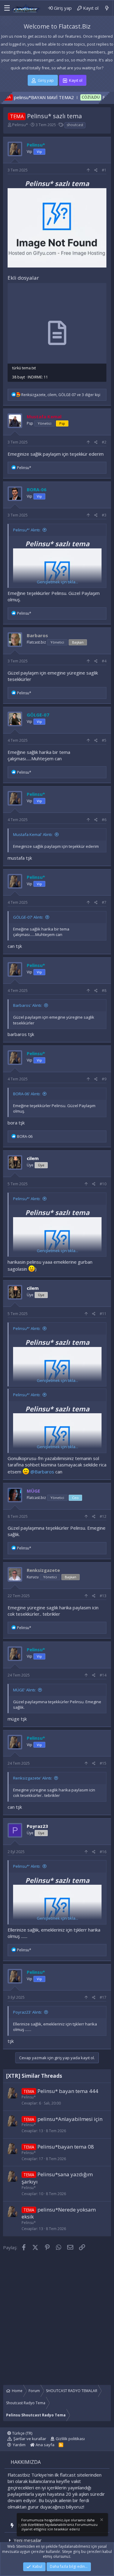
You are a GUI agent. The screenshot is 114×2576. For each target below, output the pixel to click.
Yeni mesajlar (28, 2540)
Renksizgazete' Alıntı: (33, 1778)
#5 (104, 740)
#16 (103, 1852)
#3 (104, 515)
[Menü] (5, 8)
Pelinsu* (20, 125)
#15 (103, 1763)
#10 (103, 1184)
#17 (103, 1997)
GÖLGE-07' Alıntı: (28, 917)
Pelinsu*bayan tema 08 (66, 2147)
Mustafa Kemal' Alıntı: (33, 834)
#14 (103, 1675)
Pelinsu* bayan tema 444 (68, 2091)
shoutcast (75, 125)
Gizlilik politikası (70, 2439)
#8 (104, 991)
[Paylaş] (96, 170)
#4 (104, 661)
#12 (103, 1516)
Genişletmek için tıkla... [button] (57, 582)
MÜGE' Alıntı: (24, 1690)
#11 (103, 1314)
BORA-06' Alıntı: (27, 1094)
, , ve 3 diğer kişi (61, 395)
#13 (103, 1596)
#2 (104, 442)
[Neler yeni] (107, 8)
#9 (104, 1079)
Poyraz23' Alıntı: (28, 2012)
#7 (104, 902)
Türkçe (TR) (22, 2433)
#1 (104, 170)
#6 (104, 820)
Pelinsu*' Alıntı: (27, 530)
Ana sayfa (45, 2445)
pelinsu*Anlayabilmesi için (70, 2119)
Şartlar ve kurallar (30, 2439)
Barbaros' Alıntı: (28, 1005)
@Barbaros (42, 1472)
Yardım (19, 2445)
